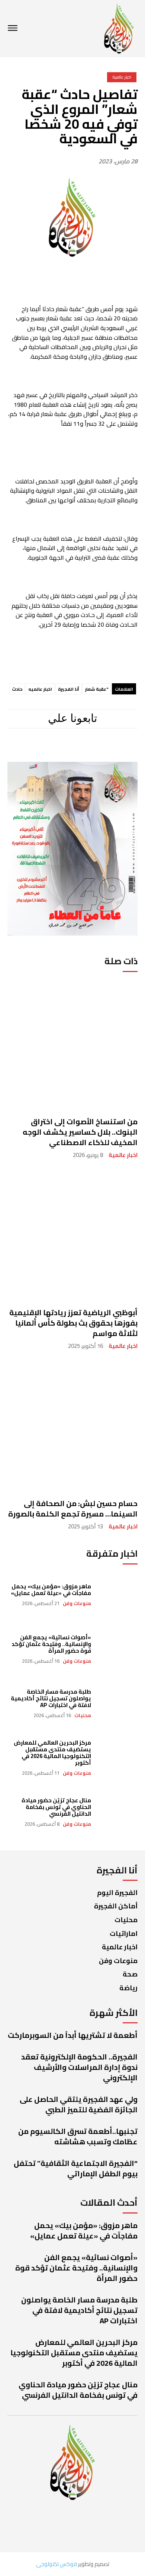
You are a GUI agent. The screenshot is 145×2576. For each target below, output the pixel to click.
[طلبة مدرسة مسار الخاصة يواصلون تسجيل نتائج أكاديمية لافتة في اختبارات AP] (118, 1703)
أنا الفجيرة (69, 689)
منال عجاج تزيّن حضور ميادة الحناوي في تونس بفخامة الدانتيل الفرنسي (56, 1807)
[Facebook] (119, 750)
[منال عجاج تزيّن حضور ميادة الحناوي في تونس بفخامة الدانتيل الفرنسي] (118, 1812)
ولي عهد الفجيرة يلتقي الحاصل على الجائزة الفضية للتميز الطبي (79, 2104)
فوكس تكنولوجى (57, 2564)
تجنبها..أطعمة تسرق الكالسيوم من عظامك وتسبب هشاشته (78, 2136)
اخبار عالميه (40, 689)
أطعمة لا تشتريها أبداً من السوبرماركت (73, 2035)
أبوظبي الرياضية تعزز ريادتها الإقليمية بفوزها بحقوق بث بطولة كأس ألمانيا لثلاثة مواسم (73, 1323)
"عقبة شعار (97, 689)
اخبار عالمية (123, 1155)
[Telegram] (69, 750)
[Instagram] (94, 750)
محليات (83, 1715)
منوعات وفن (77, 1603)
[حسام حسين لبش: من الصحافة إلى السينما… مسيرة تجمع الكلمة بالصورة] (72, 1426)
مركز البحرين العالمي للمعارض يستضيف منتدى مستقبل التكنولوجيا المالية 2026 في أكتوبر (52, 1753)
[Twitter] (22, 750)
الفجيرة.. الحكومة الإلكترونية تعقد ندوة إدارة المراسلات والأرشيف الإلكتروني (79, 2067)
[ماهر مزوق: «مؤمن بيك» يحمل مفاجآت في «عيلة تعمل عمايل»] (118, 1595)
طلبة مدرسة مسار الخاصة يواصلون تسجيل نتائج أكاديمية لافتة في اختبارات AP (51, 1698)
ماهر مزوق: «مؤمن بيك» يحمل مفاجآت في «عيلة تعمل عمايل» (51, 1590)
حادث (17, 689)
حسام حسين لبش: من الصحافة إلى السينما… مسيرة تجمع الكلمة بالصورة (73, 1508)
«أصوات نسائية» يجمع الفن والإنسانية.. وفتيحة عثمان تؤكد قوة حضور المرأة (51, 1644)
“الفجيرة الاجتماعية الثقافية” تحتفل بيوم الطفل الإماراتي (76, 2168)
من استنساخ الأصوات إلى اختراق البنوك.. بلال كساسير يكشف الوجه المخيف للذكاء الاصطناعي (80, 1132)
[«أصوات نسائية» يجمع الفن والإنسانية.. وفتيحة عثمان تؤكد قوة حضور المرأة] (118, 1649)
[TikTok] (44, 750)
